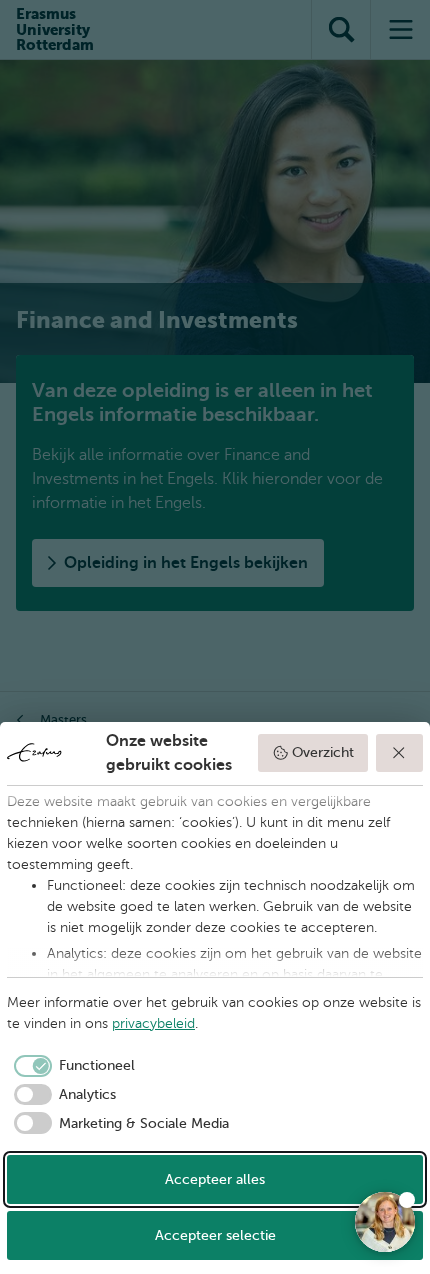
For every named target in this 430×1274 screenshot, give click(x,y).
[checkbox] (71, 1066)
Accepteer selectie (215, 1235)
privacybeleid (153, 1023)
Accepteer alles (215, 1179)
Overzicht (323, 752)
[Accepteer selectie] (400, 753)
